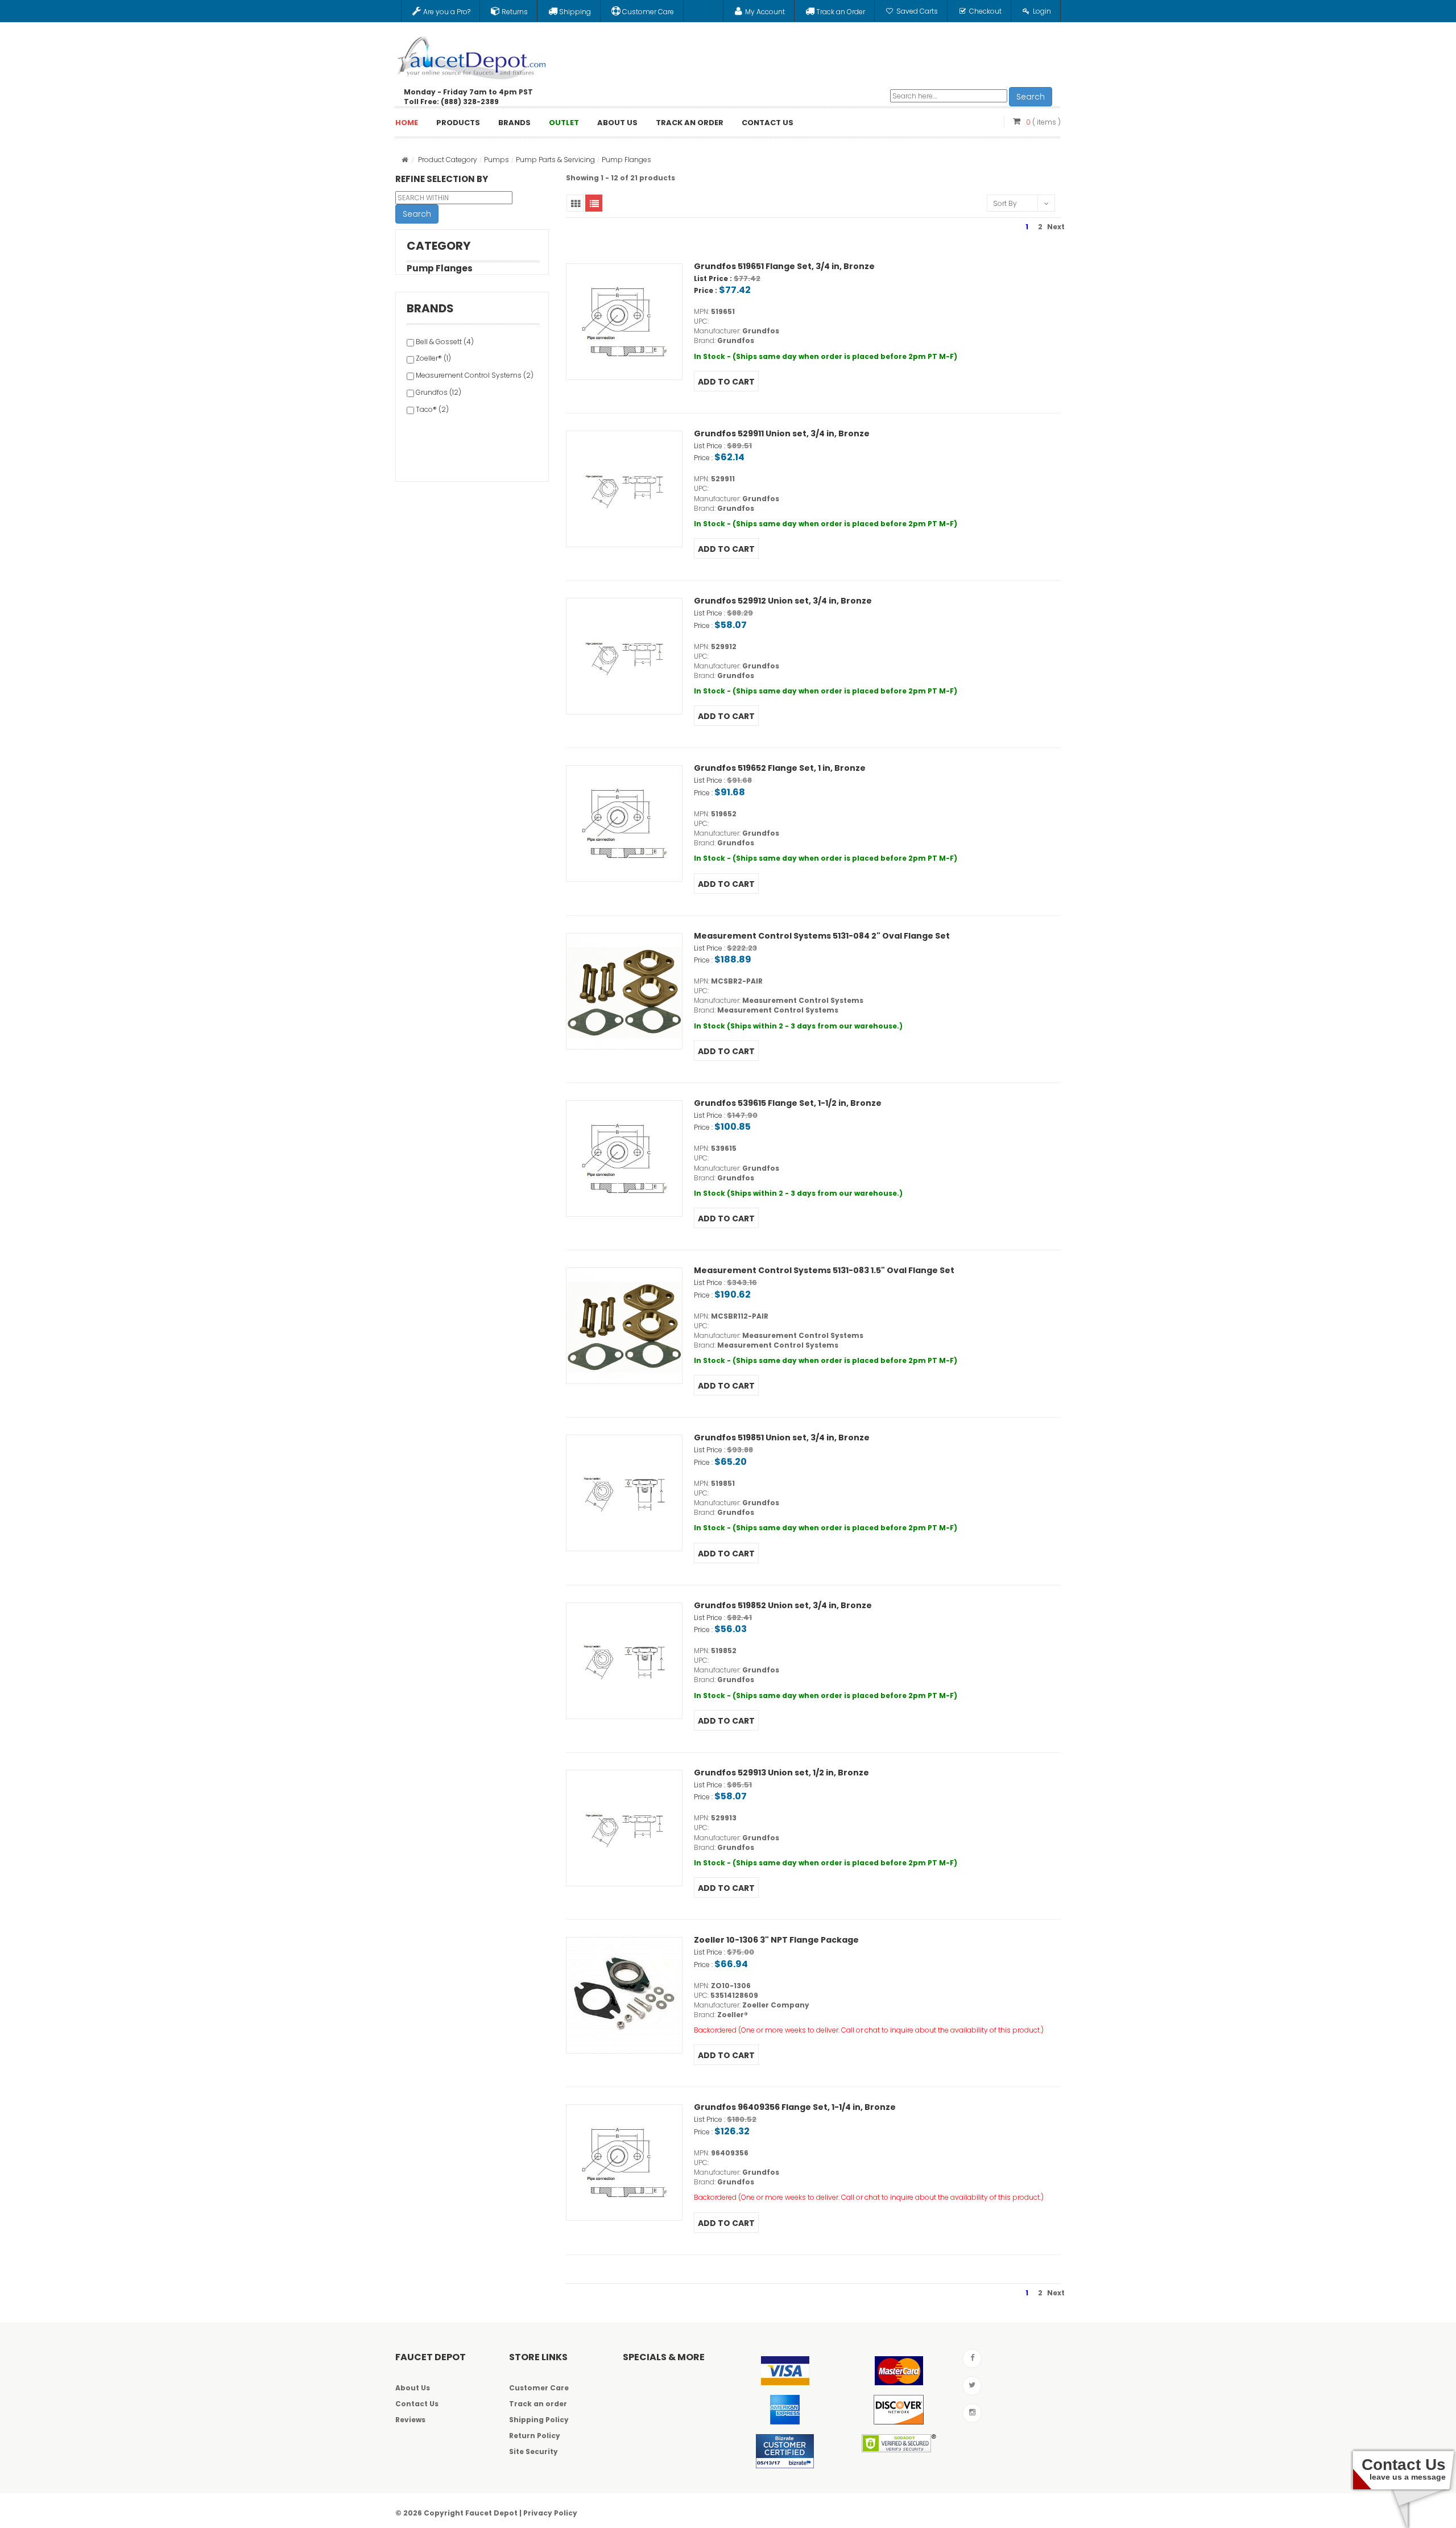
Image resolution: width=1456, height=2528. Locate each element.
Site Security (533, 2451)
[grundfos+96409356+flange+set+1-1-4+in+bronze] (624, 2163)
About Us (413, 2388)
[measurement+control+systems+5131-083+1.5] (624, 1326)
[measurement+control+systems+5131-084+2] (624, 991)
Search (1031, 97)
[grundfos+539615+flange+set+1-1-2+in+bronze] (624, 1158)
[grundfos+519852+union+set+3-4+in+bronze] (624, 1661)
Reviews (410, 2420)
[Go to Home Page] (405, 160)
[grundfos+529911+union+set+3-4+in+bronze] (624, 489)
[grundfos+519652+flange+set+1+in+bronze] (624, 823)
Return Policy (535, 2436)
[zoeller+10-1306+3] (624, 1995)
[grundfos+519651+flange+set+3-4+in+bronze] (624, 322)
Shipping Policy (539, 2420)
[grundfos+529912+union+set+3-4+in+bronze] (624, 656)
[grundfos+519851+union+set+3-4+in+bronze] (624, 1493)
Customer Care (539, 2388)
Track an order (538, 2404)
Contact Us (417, 2404)
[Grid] (575, 203)
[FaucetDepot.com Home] (472, 55)
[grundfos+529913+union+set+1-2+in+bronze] (624, 1828)
